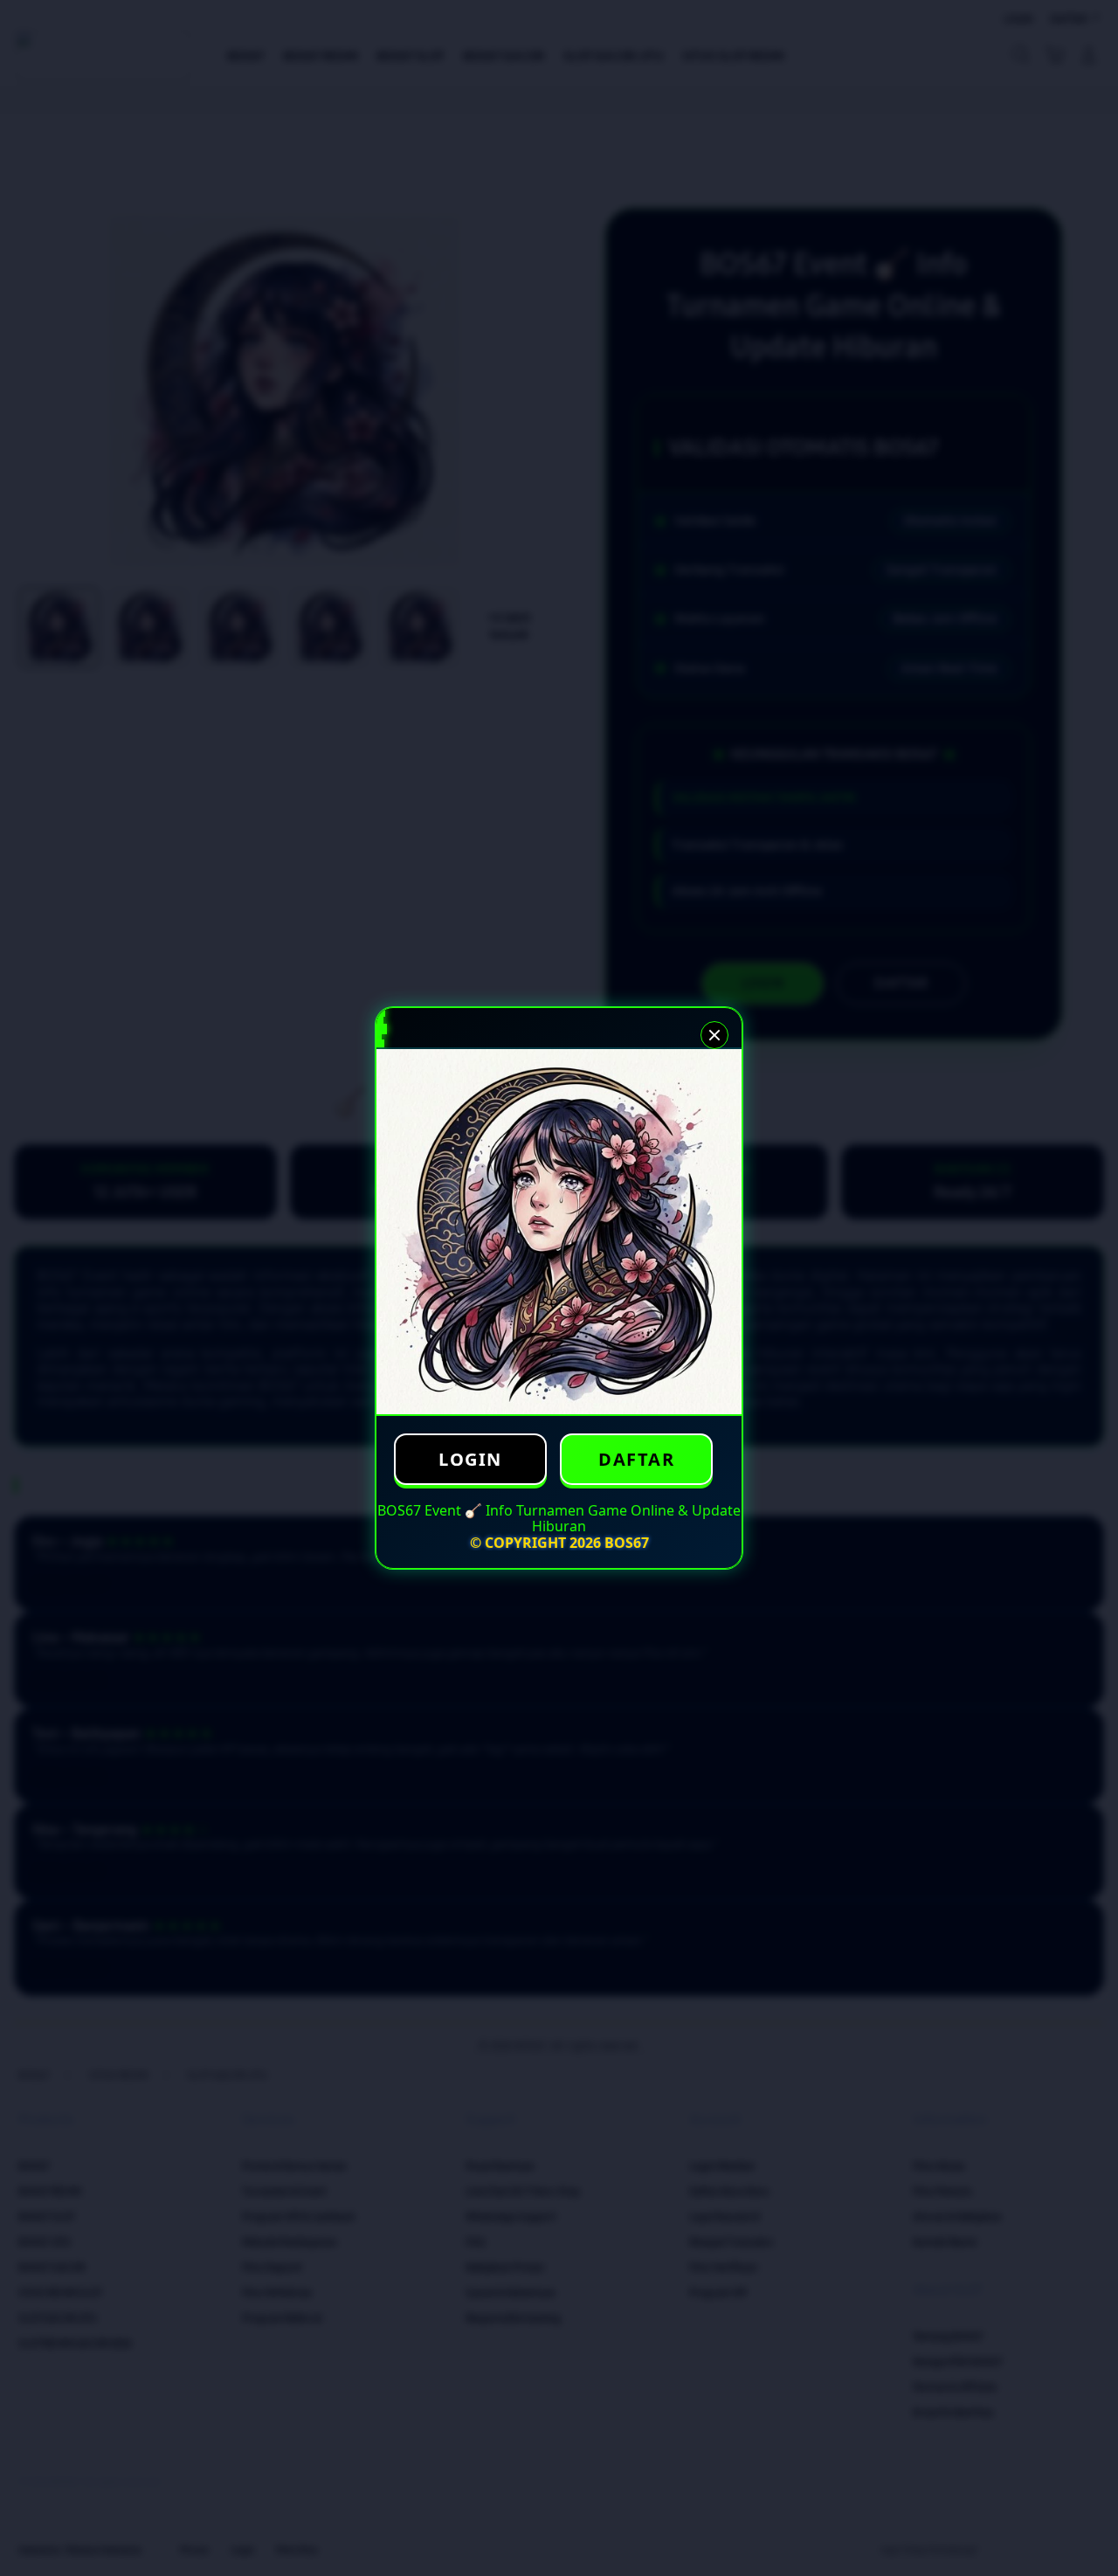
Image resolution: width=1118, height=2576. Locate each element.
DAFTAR (636, 1459)
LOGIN (470, 1459)
